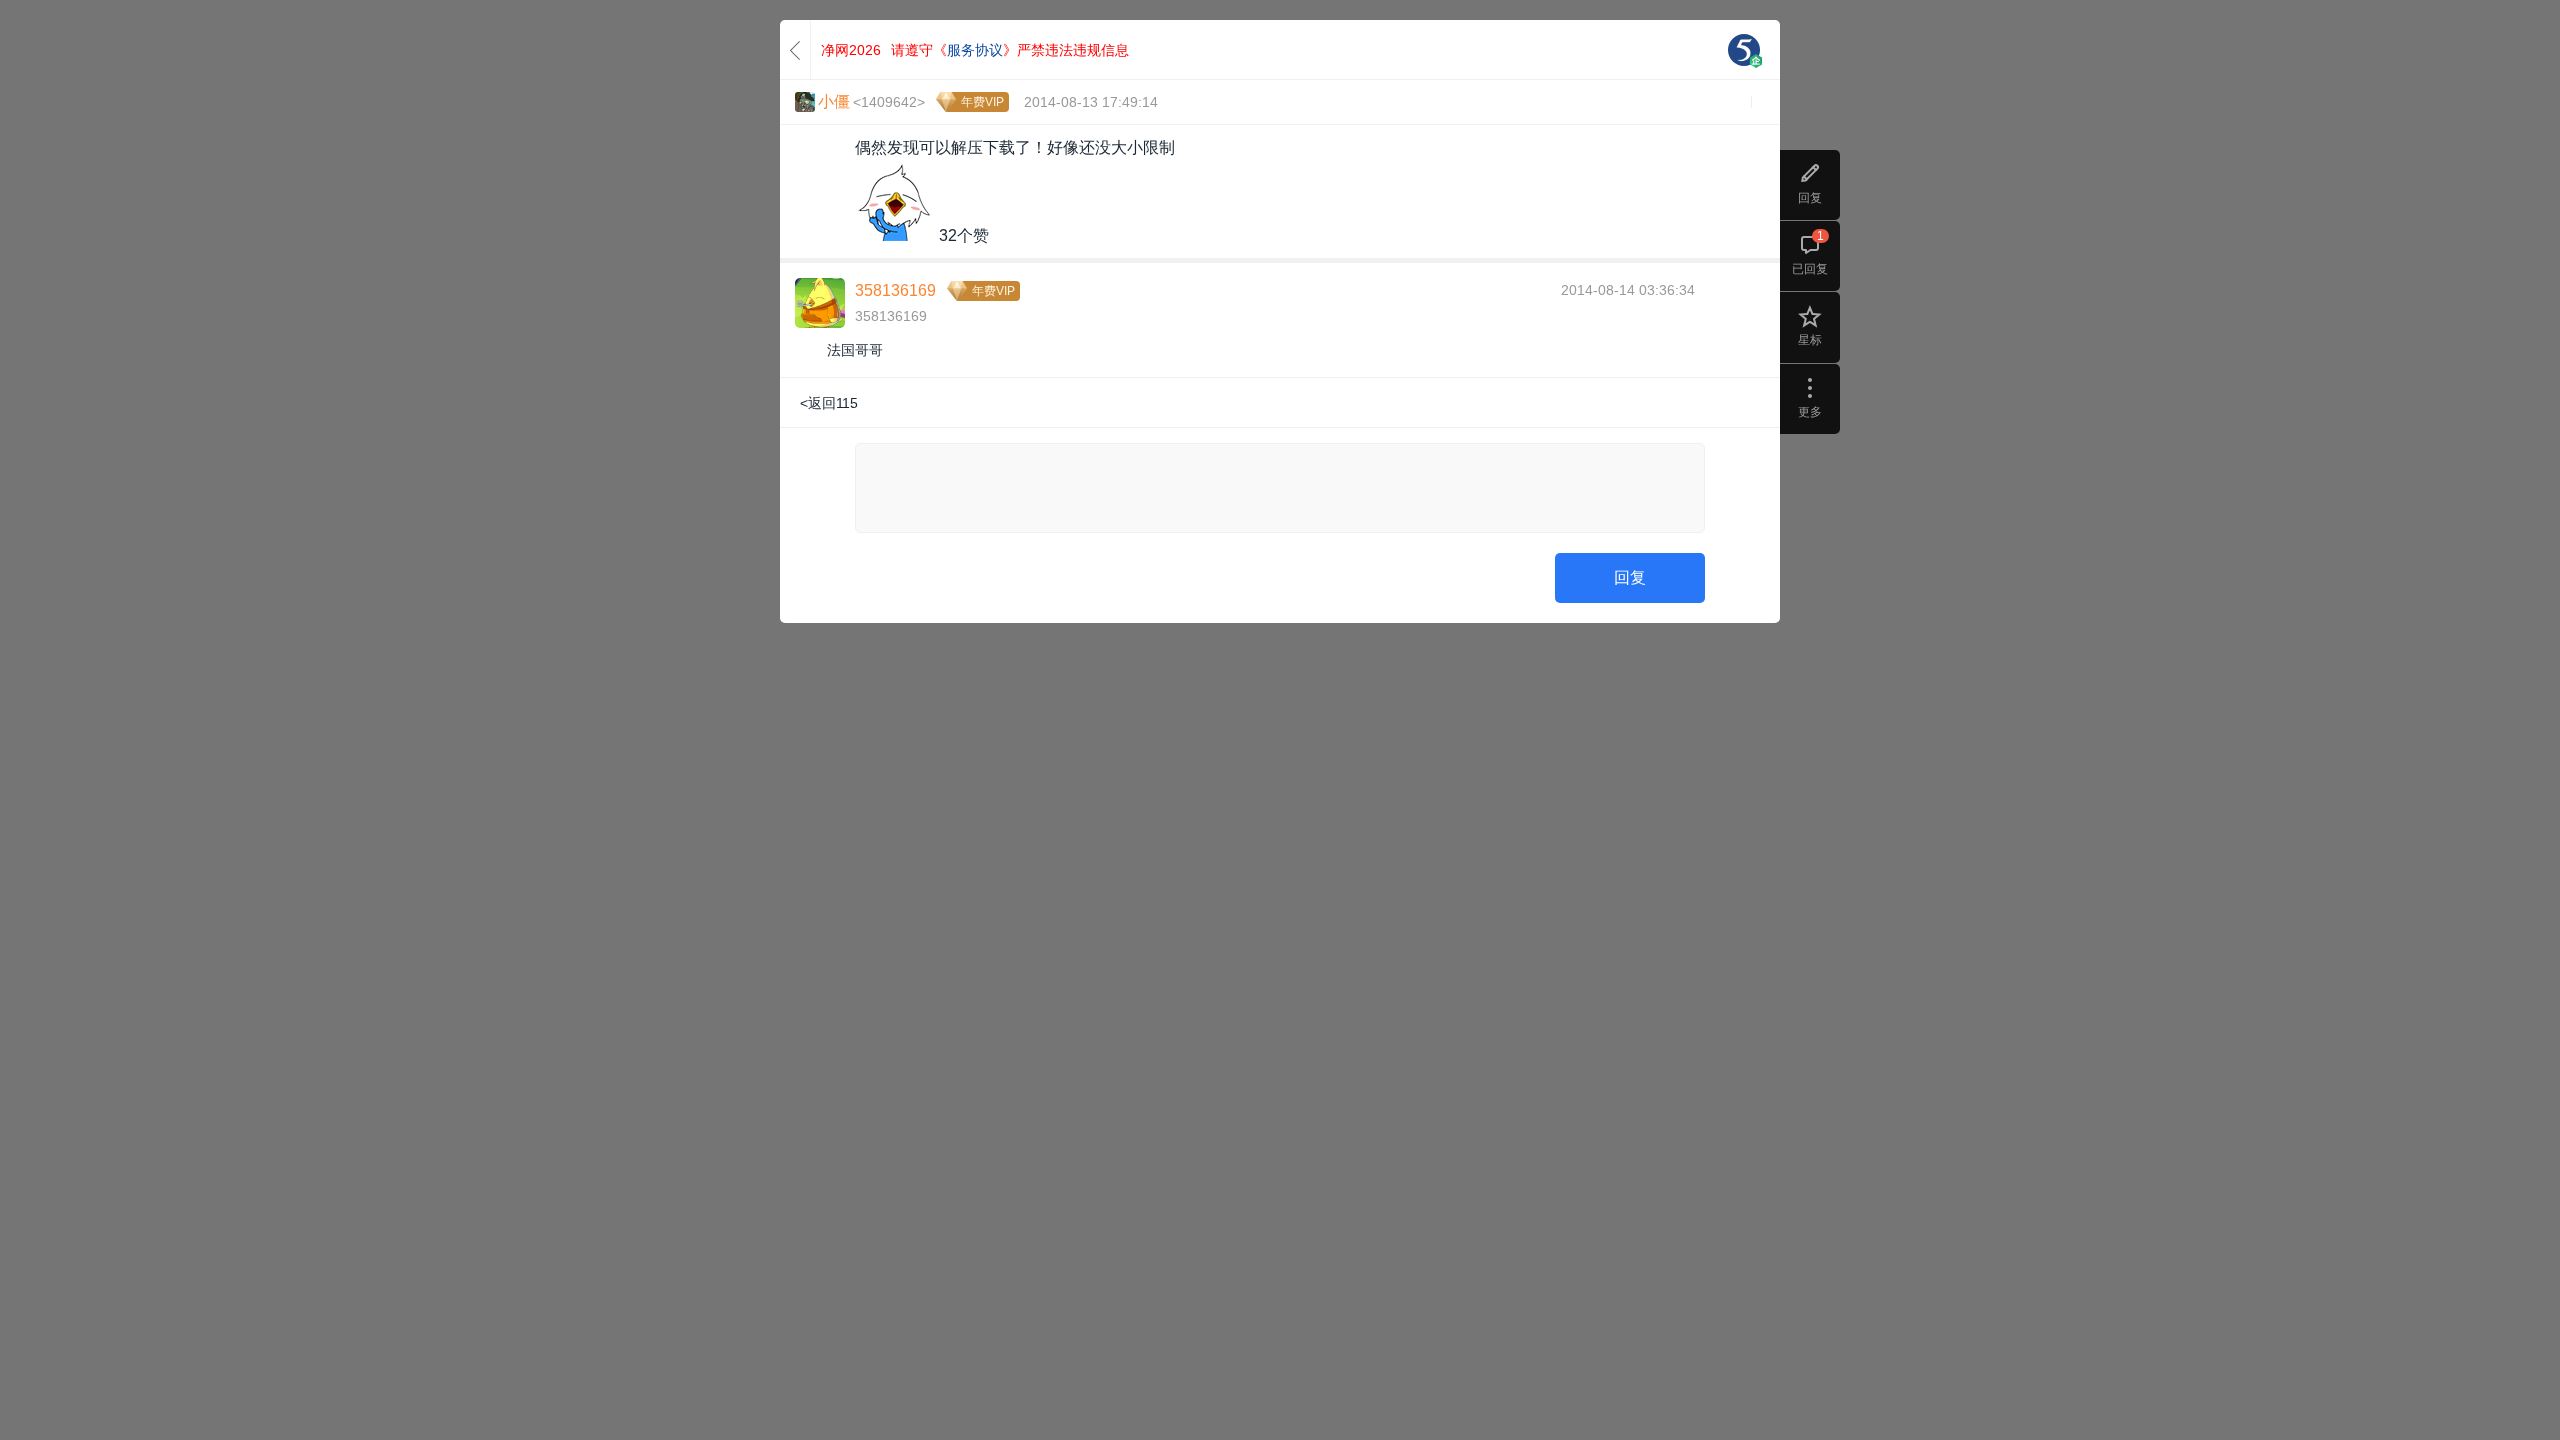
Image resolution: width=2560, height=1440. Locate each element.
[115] (1744, 50)
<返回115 (829, 403)
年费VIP (982, 102)
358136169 (895, 290)
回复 (1630, 577)
